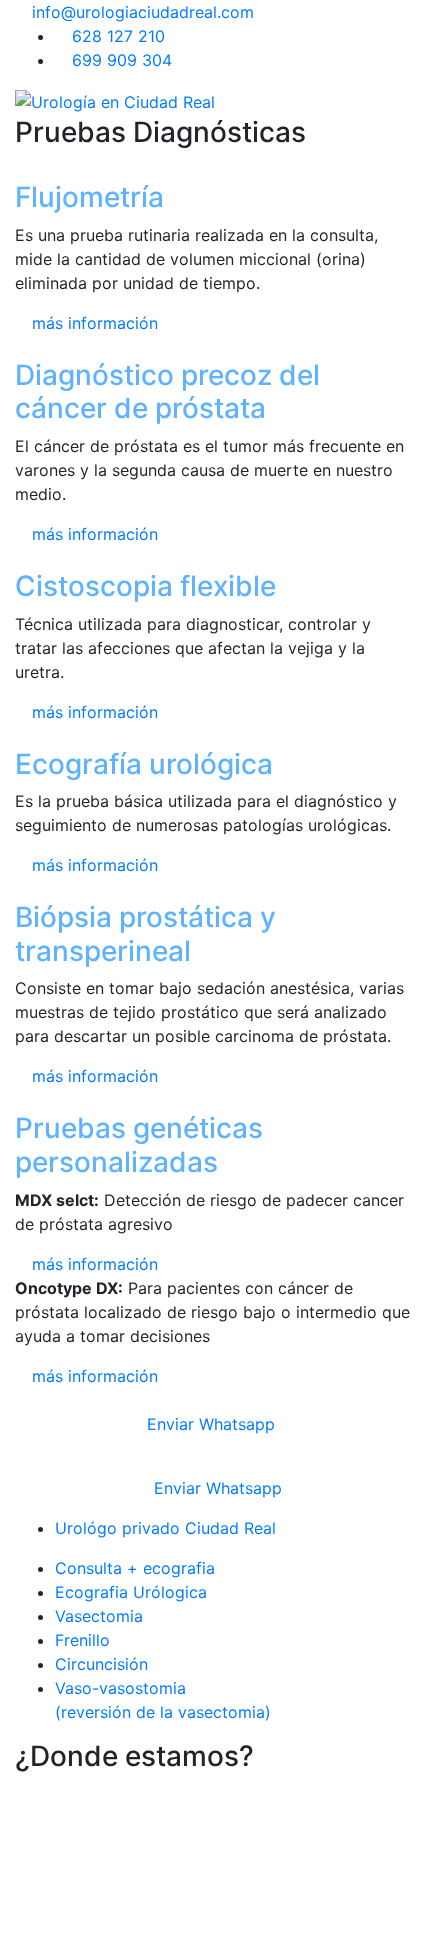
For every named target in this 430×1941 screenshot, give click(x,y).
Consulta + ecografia (135, 1568)
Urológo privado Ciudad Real (165, 1528)
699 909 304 (119, 60)
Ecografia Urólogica (131, 1592)
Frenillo (82, 1640)
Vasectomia (99, 1616)
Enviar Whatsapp (208, 1424)
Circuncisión (101, 1664)
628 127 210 (116, 36)
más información (92, 323)
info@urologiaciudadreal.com (140, 12)
